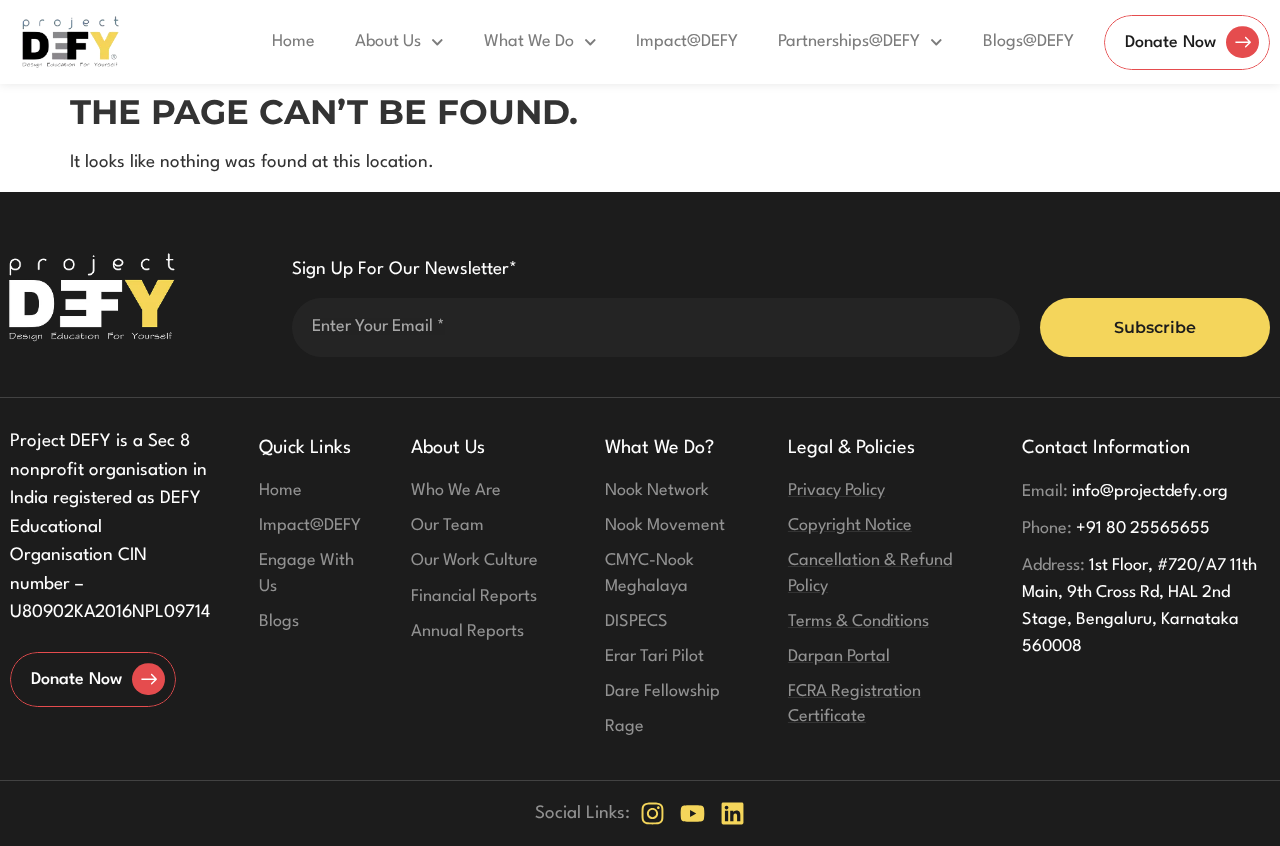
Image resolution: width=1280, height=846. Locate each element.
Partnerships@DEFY (849, 41)
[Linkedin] (732, 813)
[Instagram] (652, 813)
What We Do (529, 41)
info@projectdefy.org (1125, 491)
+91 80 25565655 (1116, 528)
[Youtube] (692, 813)
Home (293, 41)
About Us (388, 41)
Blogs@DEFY (1028, 41)
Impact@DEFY (687, 41)
